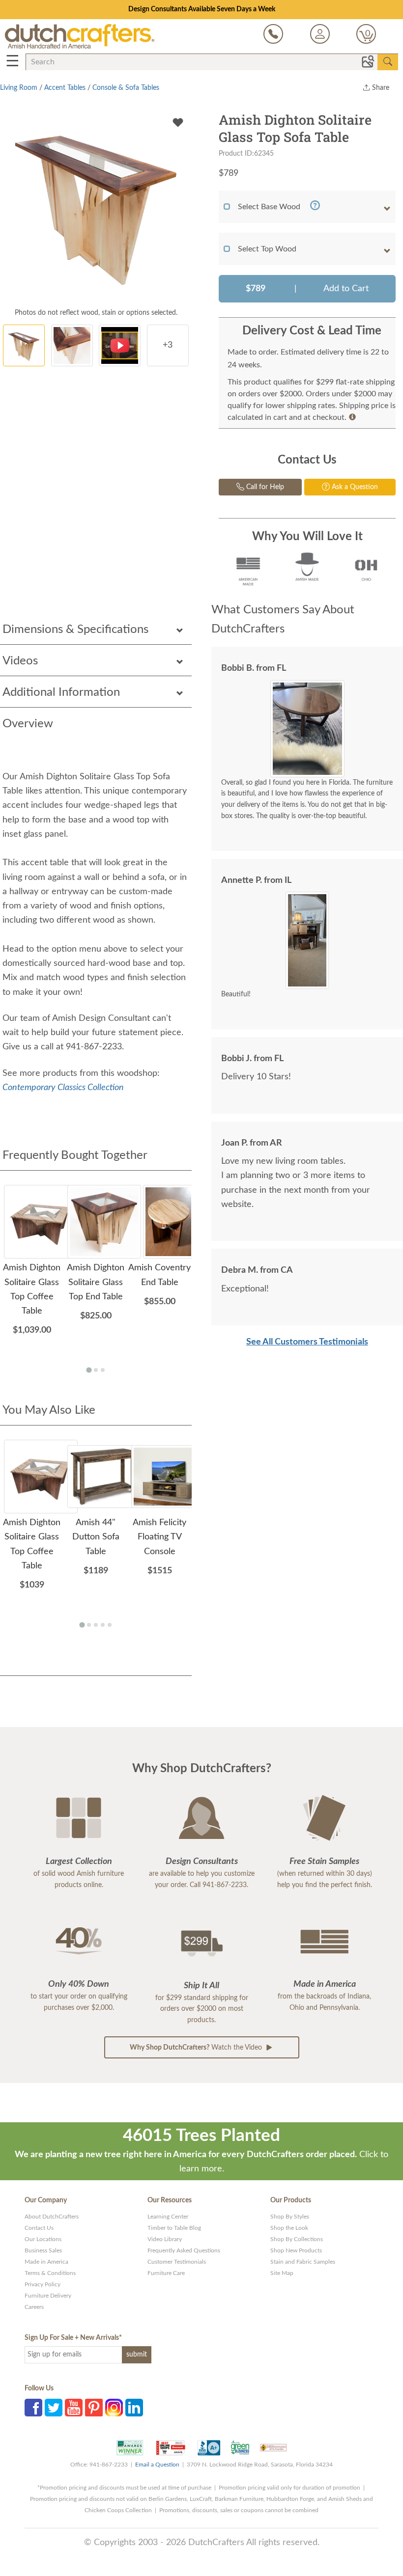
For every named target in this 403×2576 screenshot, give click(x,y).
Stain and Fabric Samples (303, 2262)
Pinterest (94, 2408)
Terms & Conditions (50, 2273)
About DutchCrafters (52, 2217)
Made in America (46, 2262)
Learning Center (168, 2217)
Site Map (282, 2273)
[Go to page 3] (103, 1370)
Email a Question (157, 2465)
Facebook (33, 2408)
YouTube (74, 2408)
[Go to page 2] (96, 1370)
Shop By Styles (290, 2217)
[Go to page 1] (89, 1370)
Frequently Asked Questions (184, 2250)
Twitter (54, 2408)
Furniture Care (166, 2273)
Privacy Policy (43, 2284)
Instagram (114, 2408)
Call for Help (264, 487)
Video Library (165, 2239)
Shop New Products (296, 2250)
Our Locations (43, 2239)
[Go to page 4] (103, 1625)
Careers (34, 2307)
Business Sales (43, 2250)
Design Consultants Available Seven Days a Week (202, 9)
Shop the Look (289, 2228)
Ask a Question (354, 487)
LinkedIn (134, 2408)
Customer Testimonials (177, 2262)
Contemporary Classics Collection (63, 1088)
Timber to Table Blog (174, 2228)
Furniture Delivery (48, 2296)
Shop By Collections (297, 2239)
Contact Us (39, 2228)
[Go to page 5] (110, 1625)
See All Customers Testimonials (307, 1342)
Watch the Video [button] (197, 2048)
